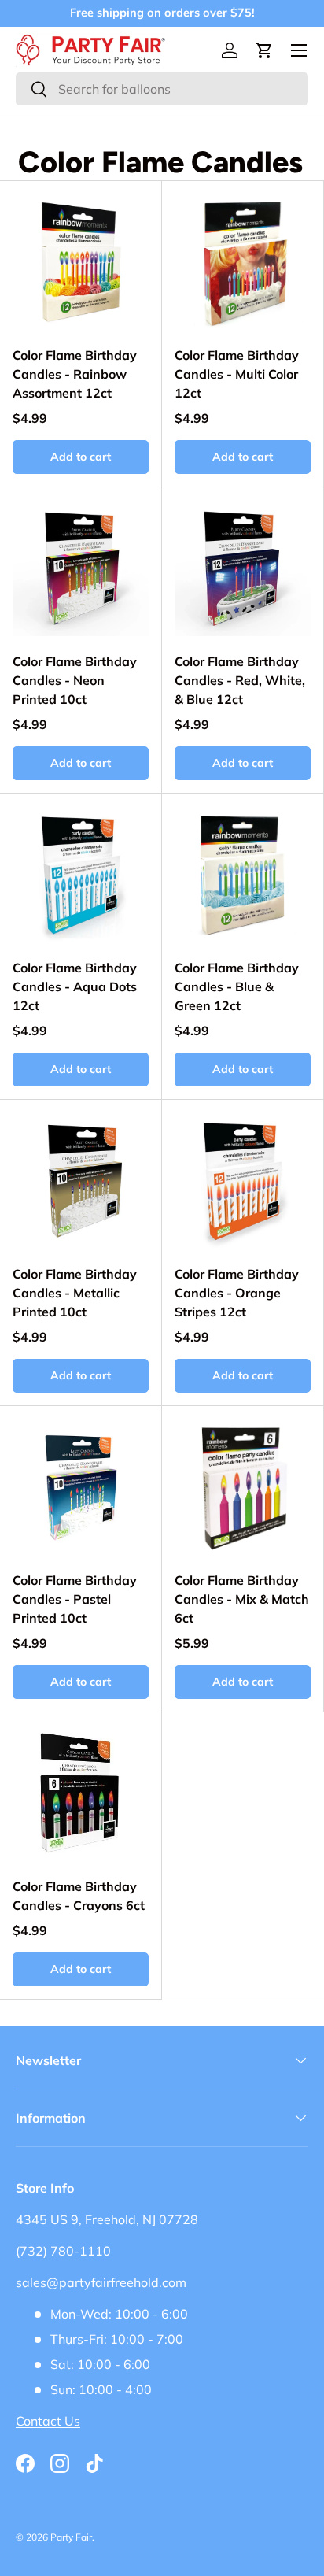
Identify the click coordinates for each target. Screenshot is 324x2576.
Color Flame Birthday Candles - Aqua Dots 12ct (75, 986)
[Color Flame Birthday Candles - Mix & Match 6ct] (243, 1487)
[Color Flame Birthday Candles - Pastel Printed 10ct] (81, 1487)
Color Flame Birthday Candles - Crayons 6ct (79, 1896)
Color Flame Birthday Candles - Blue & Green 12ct (237, 986)
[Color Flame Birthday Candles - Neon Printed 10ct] (81, 568)
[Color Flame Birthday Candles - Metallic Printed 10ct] (81, 1181)
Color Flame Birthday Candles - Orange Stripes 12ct (237, 1293)
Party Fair (71, 2537)
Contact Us (48, 2421)
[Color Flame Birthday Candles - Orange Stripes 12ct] (243, 1181)
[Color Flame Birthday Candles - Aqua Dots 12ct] (81, 874)
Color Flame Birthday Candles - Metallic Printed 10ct (75, 1293)
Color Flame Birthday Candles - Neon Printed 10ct (75, 680)
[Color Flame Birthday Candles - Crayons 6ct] (81, 1793)
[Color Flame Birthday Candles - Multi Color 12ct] (243, 262)
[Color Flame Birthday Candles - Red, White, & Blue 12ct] (243, 568)
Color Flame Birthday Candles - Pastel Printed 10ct (75, 1599)
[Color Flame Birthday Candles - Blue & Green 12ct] (243, 874)
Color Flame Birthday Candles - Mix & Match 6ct (242, 1599)
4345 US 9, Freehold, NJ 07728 (107, 2219)
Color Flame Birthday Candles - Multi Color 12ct (237, 374)
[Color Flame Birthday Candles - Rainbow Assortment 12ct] (81, 262)
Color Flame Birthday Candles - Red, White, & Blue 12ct (240, 680)
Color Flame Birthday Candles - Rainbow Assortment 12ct (75, 374)
